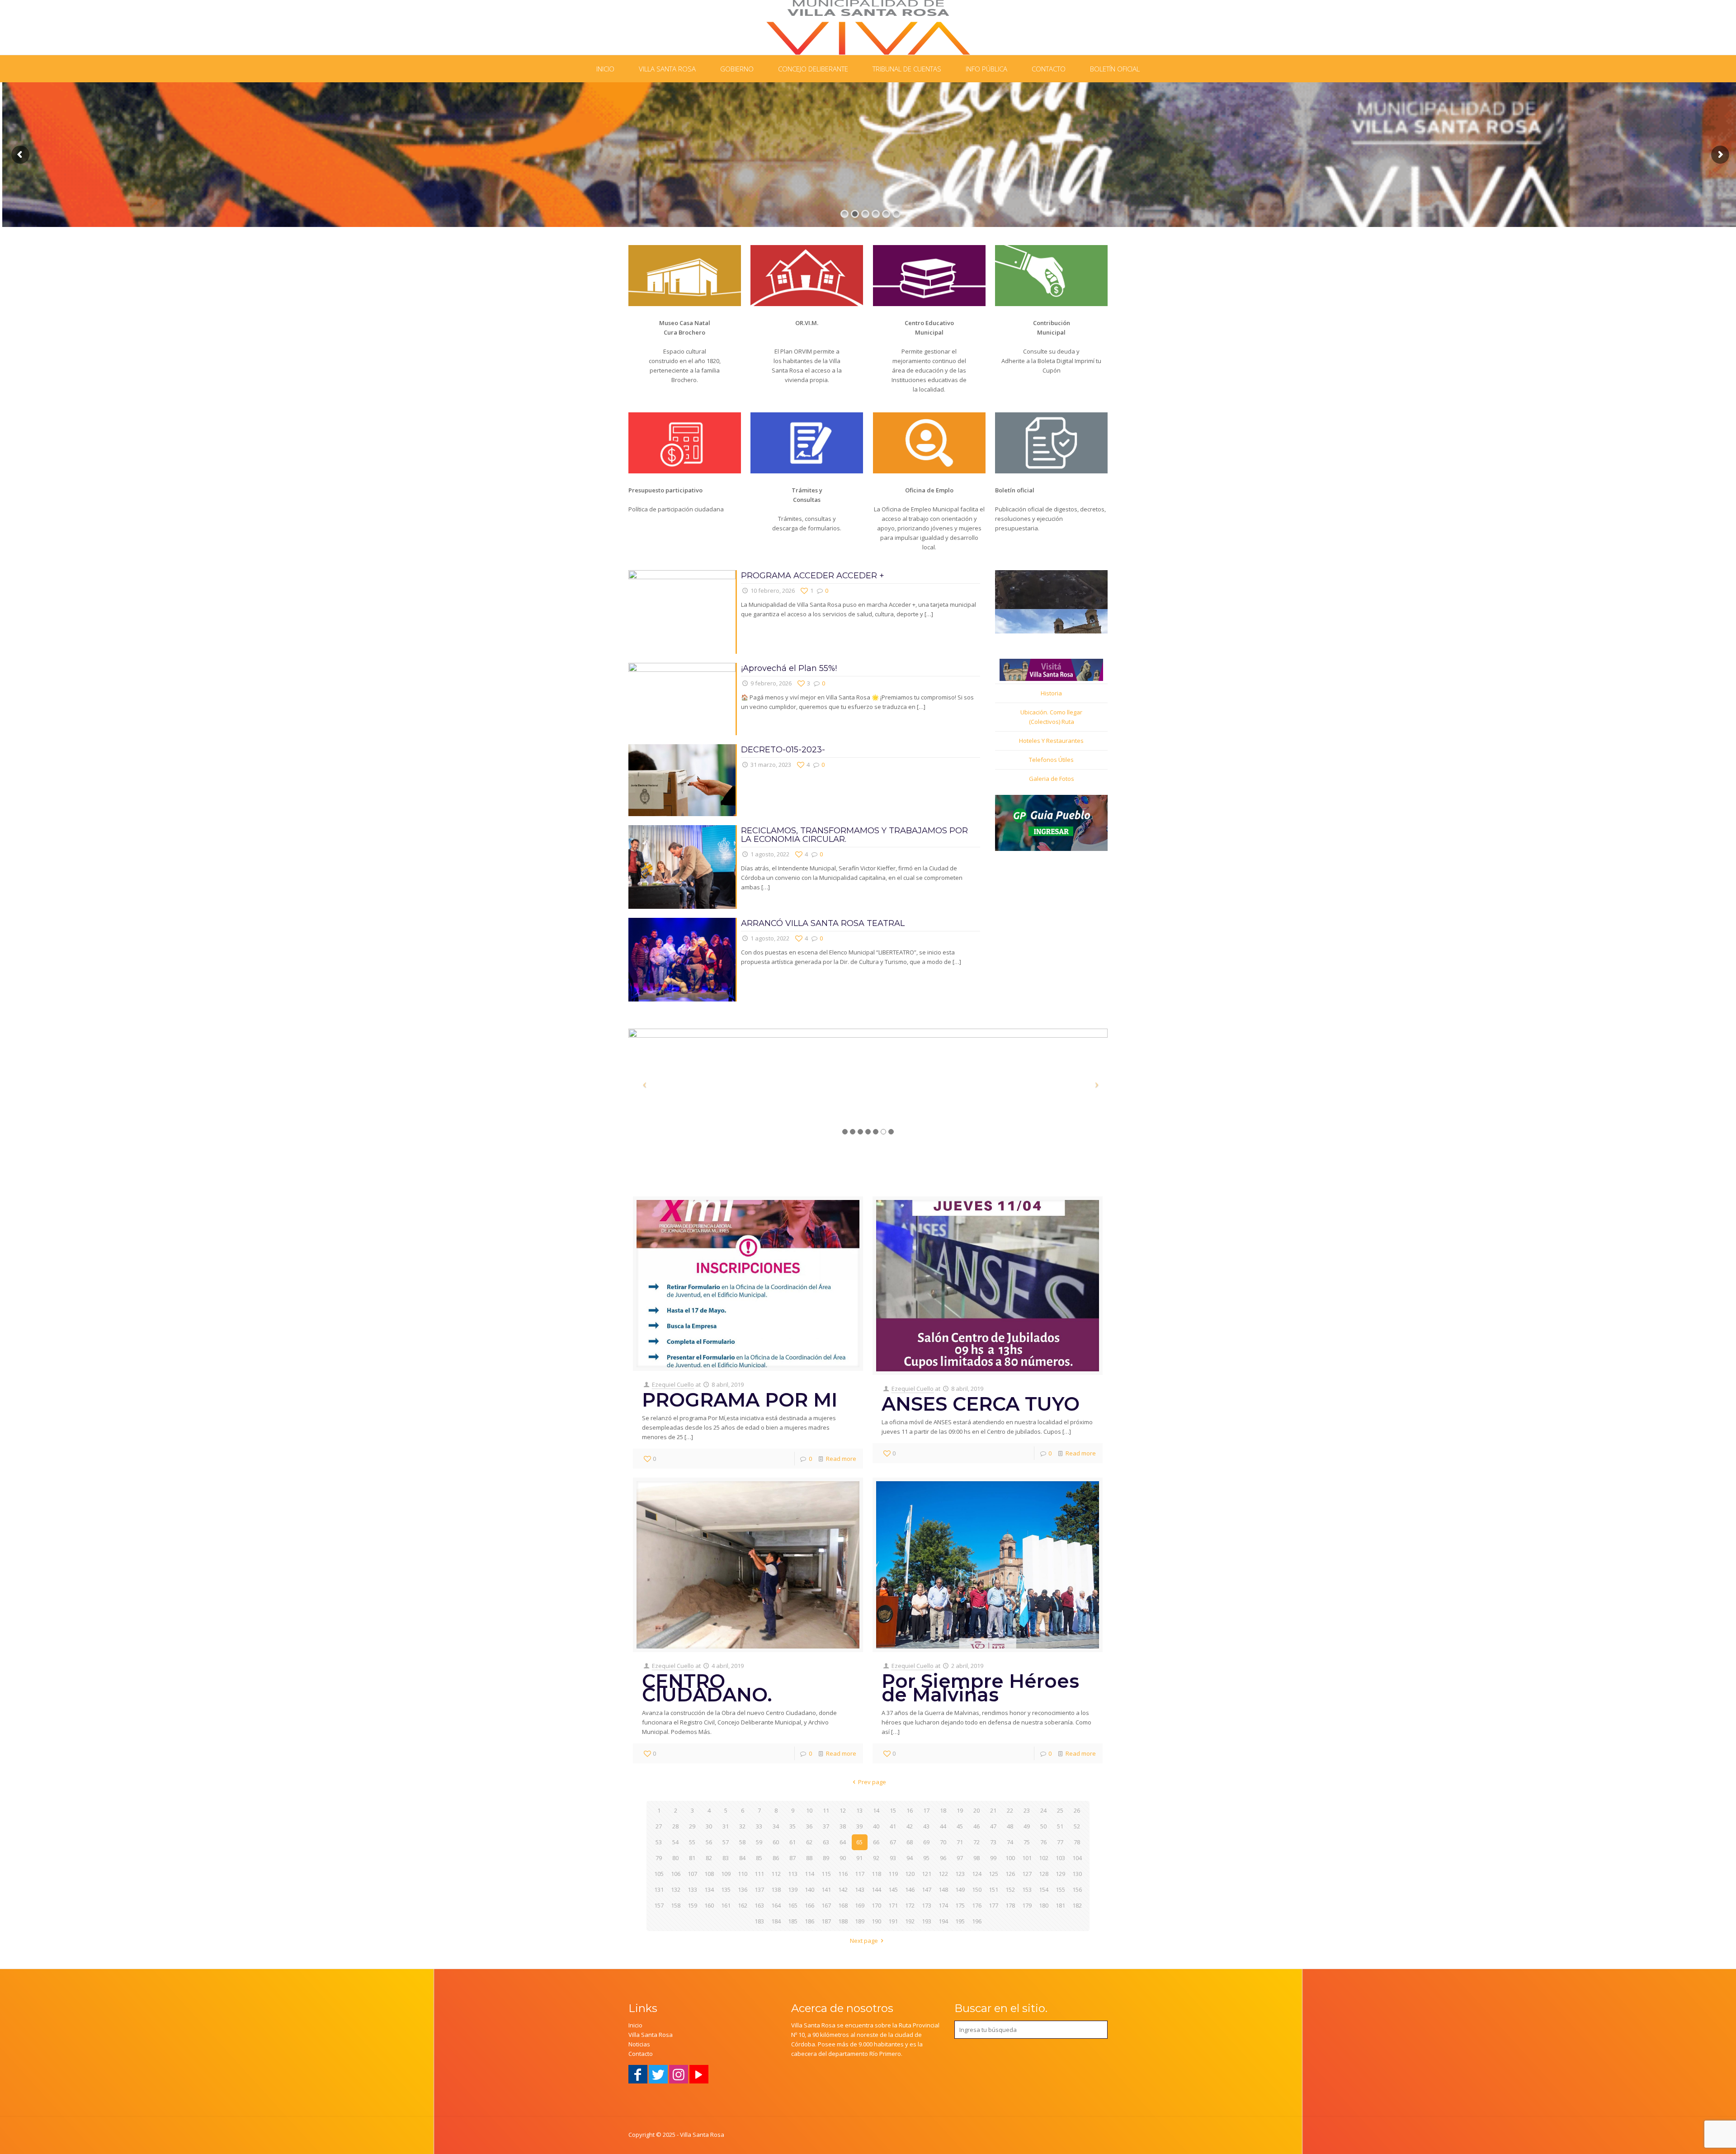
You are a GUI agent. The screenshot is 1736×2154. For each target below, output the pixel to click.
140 (809, 1889)
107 (692, 1874)
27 (659, 1826)
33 (759, 1826)
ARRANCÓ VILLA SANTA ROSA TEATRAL (823, 923)
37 (826, 1826)
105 (659, 1874)
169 (860, 1905)
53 (659, 1842)
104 (1077, 1858)
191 (893, 1921)
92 (876, 1858)
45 (960, 1826)
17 (926, 1810)
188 (843, 1921)
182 (1077, 1905)
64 (843, 1842)
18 (943, 1810)
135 (726, 1889)
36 (809, 1826)
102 (1044, 1858)
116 (843, 1874)
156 (1077, 1889)
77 (1060, 1842)
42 (910, 1826)
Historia (1051, 693)
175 (960, 1905)
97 (960, 1858)
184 (776, 1921)
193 (927, 1921)
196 (977, 1921)
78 (1077, 1842)
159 (692, 1905)
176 (977, 1905)
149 (960, 1889)
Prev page (872, 1782)
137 (759, 1889)
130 (1077, 1874)
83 (726, 1858)
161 (726, 1905)
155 (1060, 1889)
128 (1044, 1874)
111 (759, 1874)
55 (692, 1842)
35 (793, 1826)
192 (910, 1921)
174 (943, 1905)
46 (976, 1826)
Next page (864, 1941)
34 (776, 1826)
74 (1010, 1842)
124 (977, 1874)
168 (843, 1905)
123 (960, 1874)
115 (826, 1874)
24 (1043, 1810)
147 (927, 1889)
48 (1010, 1826)
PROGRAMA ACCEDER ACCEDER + (813, 576)
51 (1060, 1826)
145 (893, 1889)
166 (809, 1905)
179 (1027, 1905)
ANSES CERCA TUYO (981, 1404)
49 (1027, 1826)
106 (676, 1874)
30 (709, 1826)
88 (809, 1858)
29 (692, 1826)
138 (776, 1889)
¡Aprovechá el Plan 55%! (789, 668)
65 (859, 1842)
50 (1043, 1826)
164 (776, 1905)
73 (993, 1842)
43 (926, 1826)
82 (709, 1858)
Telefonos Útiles (1051, 760)
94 (910, 1858)
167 (826, 1905)
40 (876, 1826)
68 (910, 1842)
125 (993, 1874)
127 (1027, 1874)
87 (793, 1858)
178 (1010, 1905)
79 (659, 1858)
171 (893, 1905)
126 (1010, 1874)
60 (776, 1842)
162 (743, 1905)
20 (976, 1810)
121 (927, 1874)
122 (943, 1874)
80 (675, 1858)
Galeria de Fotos (1052, 779)
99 (993, 1858)
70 (943, 1842)
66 (876, 1842)
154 (1044, 1889)
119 (893, 1874)
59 (759, 1842)
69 (926, 1842)
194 (943, 1921)
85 (759, 1858)
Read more (841, 1459)
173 (927, 1905)
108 (709, 1874)
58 (742, 1842)
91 (859, 1858)
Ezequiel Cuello (673, 1384)
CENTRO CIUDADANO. (707, 1688)
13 (859, 1810)
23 (1027, 1810)
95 (926, 1858)
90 (843, 1858)
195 (960, 1921)
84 (742, 1858)
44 (943, 1826)
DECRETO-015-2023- (783, 750)
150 (977, 1889)
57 (726, 1842)
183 (759, 1921)
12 (843, 1810)
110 (743, 1874)
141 (826, 1889)
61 (793, 1842)
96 (943, 1858)
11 (826, 1810)
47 (993, 1826)
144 (876, 1889)
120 (910, 1874)
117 (860, 1874)
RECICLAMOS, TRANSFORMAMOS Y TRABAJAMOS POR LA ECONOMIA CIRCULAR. (854, 835)
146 (910, 1889)
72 (976, 1842)
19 (960, 1810)
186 (809, 1921)
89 (826, 1858)
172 (910, 1905)
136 (743, 1889)
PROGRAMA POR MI (740, 1400)
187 (826, 1921)
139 (793, 1889)
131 (659, 1889)
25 (1060, 1810)
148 (943, 1889)
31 (726, 1826)
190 (876, 1921)
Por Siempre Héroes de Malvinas (980, 1688)
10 (809, 1810)
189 (860, 1921)
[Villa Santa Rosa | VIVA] (868, 27)
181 (1060, 1905)
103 (1060, 1858)
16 (910, 1810)
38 (843, 1826)
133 (692, 1889)
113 (793, 1874)
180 (1044, 1905)
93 (893, 1858)
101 (1027, 1858)
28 (675, 1826)
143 (860, 1889)
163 (759, 1905)
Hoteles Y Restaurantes (1051, 741)
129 (1060, 1874)
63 (826, 1842)
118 (876, 1874)
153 (1027, 1889)
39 (859, 1826)
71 (960, 1842)
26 (1077, 1810)
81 (692, 1858)
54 (675, 1842)
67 (893, 1842)
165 (793, 1905)
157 (659, 1905)
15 (893, 1810)
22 (1010, 1810)
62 (809, 1842)
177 (993, 1905)
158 (676, 1905)
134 (709, 1889)
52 (1077, 1826)
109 (726, 1874)
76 (1043, 1842)
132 (676, 1889)
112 (776, 1874)
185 (793, 1921)
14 (876, 1810)
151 (993, 1889)
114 (809, 1874)
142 (843, 1889)
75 (1027, 1842)
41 (893, 1826)
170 (876, 1905)
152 (1010, 1889)
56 (709, 1842)
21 (993, 1810)
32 (742, 1826)
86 (776, 1858)
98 (976, 1858)
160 (709, 1905)
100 (1010, 1858)
